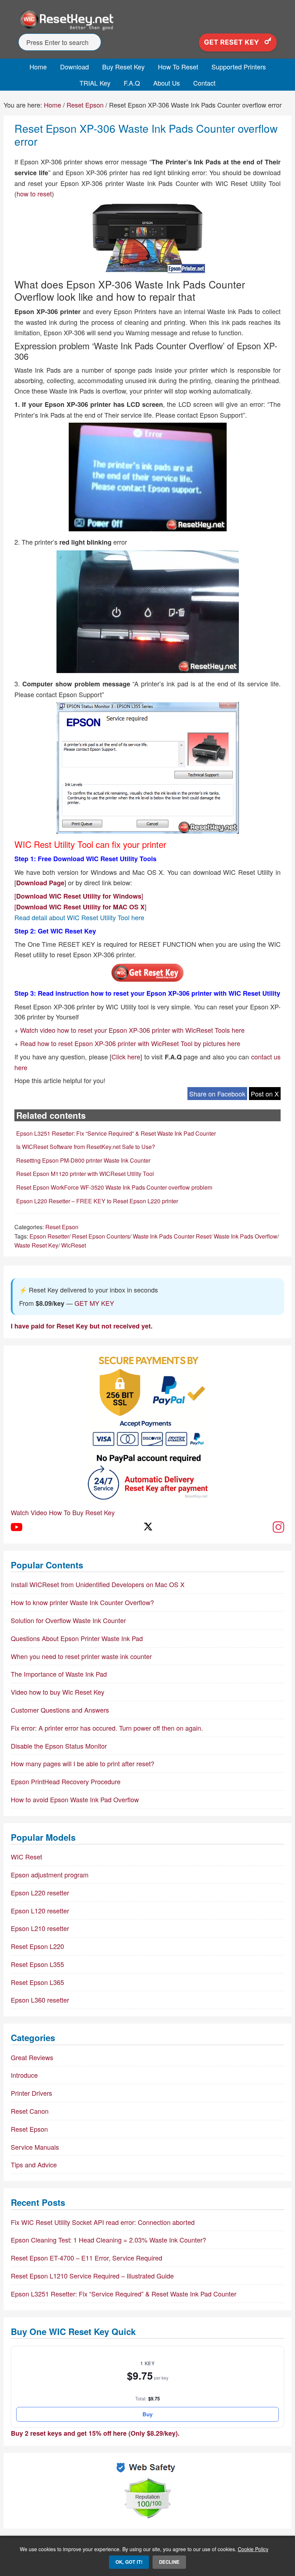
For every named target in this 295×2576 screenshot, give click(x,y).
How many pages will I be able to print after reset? (83, 1763)
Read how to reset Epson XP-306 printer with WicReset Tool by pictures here (130, 1043)
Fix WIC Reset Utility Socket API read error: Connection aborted (103, 2222)
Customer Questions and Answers (60, 1710)
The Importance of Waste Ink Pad (59, 1674)
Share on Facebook (217, 1094)
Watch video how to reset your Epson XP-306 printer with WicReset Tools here (132, 1030)
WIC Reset (26, 1857)
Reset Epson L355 (37, 1964)
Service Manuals (35, 2147)
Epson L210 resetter (40, 1928)
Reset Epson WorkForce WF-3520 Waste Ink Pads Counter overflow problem (114, 1187)
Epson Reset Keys (147, 20)
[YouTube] (17, 1527)
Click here (126, 1057)
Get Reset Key (232, 42)
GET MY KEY (94, 1303)
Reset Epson (62, 1227)
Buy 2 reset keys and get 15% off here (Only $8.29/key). (95, 2433)
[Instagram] (278, 1527)
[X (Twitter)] (147, 1527)
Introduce (24, 2075)
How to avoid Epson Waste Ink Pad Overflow (75, 1799)
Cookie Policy (253, 2549)
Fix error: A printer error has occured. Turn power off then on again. (107, 1728)
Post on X (265, 1094)
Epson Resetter (49, 1236)
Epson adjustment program (50, 1875)
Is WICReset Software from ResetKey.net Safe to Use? (86, 1147)
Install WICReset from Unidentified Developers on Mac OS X (98, 1584)
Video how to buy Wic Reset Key (58, 1692)
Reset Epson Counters (101, 1236)
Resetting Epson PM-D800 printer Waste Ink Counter (83, 1160)
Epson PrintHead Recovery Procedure (66, 1781)
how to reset (34, 194)
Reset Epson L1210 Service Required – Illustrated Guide (92, 2276)
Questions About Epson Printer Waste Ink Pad (77, 1638)
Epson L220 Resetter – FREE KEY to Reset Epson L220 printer (97, 1201)
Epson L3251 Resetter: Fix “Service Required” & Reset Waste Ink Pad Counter (116, 1133)
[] (79, 896)
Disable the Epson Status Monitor (59, 1746)
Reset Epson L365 (37, 1982)
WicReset (74, 1245)
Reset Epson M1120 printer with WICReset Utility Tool (85, 1174)
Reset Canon (30, 2111)
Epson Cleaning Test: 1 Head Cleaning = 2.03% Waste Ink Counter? (108, 2240)
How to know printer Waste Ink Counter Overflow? (82, 1602)
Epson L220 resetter (40, 1893)
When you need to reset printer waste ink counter (81, 1656)
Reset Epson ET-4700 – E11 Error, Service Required (87, 2258)
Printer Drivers (31, 2093)
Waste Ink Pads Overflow (246, 1236)
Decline (169, 2562)
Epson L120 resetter (40, 1911)
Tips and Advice (34, 2164)
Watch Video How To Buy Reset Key (63, 1512)
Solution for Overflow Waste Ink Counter (68, 1620)
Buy (147, 2414)
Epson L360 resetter (40, 2000)
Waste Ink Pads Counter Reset (172, 1236)
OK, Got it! (129, 2562)
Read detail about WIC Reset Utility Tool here (79, 917)
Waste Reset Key (36, 1245)
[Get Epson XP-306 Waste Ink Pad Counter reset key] (147, 980)
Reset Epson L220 (37, 1946)
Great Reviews (32, 2057)
